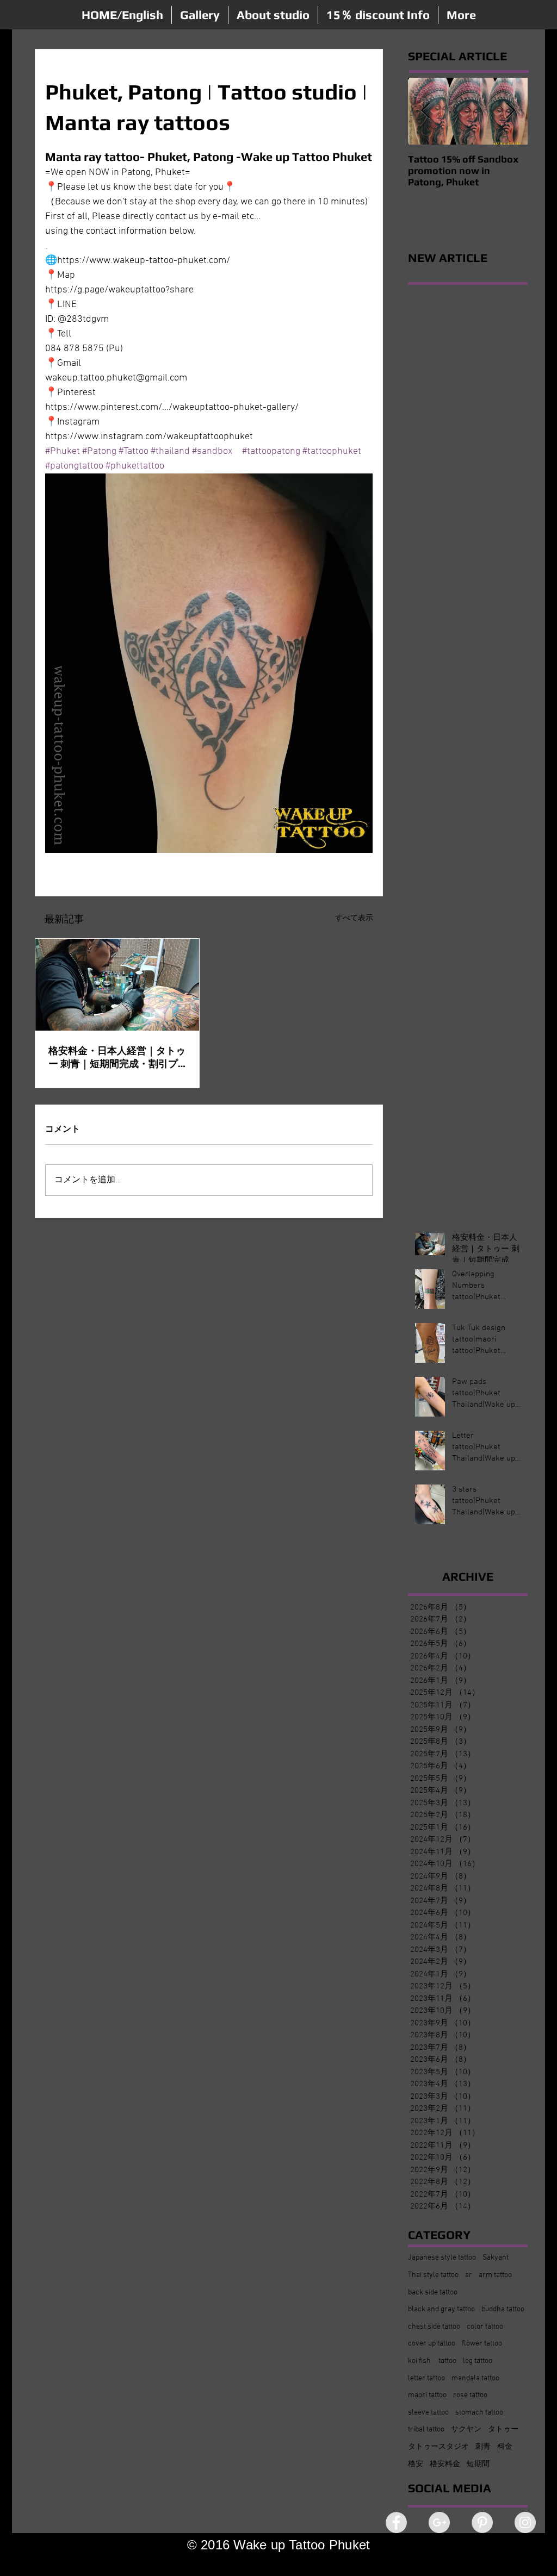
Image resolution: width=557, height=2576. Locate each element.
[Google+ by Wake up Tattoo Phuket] (439, 2522)
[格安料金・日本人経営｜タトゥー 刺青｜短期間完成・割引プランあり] (117, 985)
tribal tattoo (426, 2430)
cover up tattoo (432, 2344)
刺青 (483, 2447)
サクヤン (466, 2430)
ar (469, 2275)
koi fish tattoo (432, 2361)
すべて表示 (354, 918)
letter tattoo (426, 2378)
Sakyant (496, 2258)
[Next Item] (510, 111)
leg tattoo (478, 2361)
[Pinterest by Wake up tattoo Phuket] (482, 2522)
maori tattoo (427, 2395)
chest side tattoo (434, 2327)
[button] (200, 15)
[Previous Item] (425, 111)
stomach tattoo (479, 2413)
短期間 (478, 2464)
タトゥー (503, 2430)
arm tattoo (495, 2275)
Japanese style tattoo (442, 2258)
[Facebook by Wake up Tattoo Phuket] (396, 2522)
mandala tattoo (475, 2378)
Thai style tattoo (433, 2275)
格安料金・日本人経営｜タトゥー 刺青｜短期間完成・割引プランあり (117, 1058)
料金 (505, 2447)
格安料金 (445, 2464)
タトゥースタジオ (438, 2447)
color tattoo (485, 2327)
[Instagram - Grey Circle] (525, 2522)
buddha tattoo (503, 2309)
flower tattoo (482, 2344)
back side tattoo (433, 2293)
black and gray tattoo (441, 2309)
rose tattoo (470, 2395)
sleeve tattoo (428, 2413)
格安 (416, 2464)
